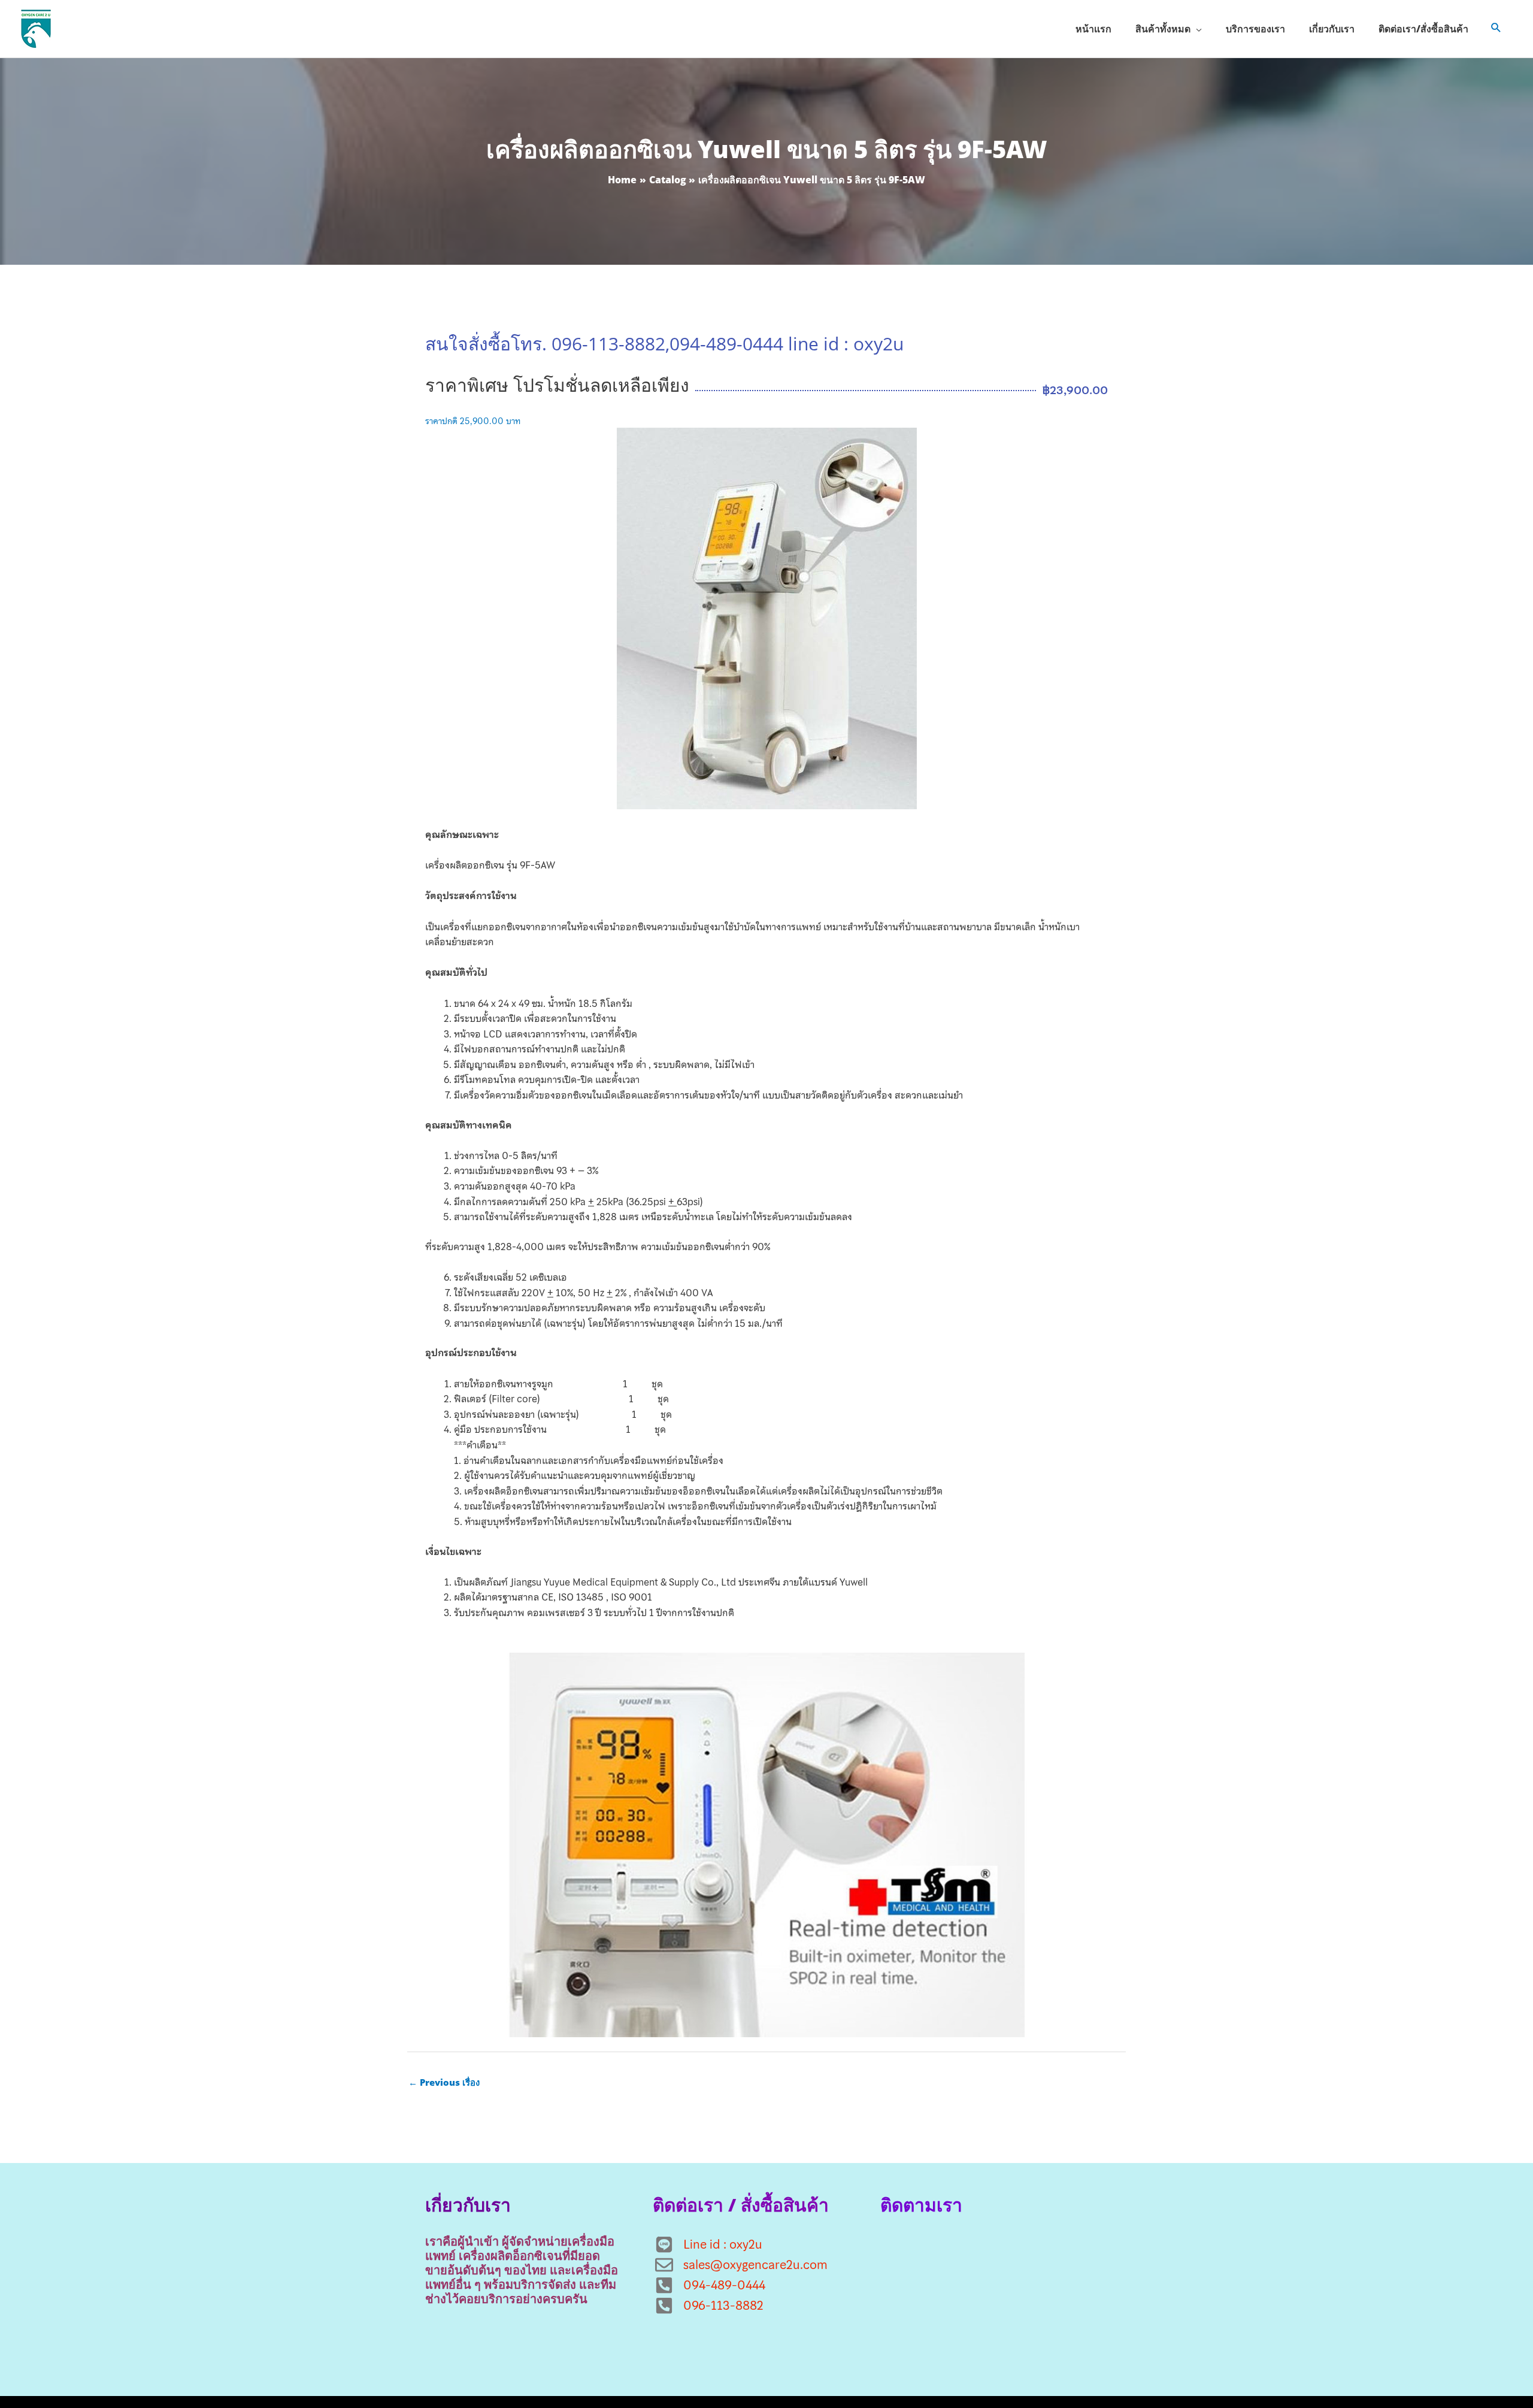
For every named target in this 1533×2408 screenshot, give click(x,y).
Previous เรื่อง (444, 2082)
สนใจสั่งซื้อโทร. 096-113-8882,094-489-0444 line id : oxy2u (664, 344)
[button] (1496, 29)
